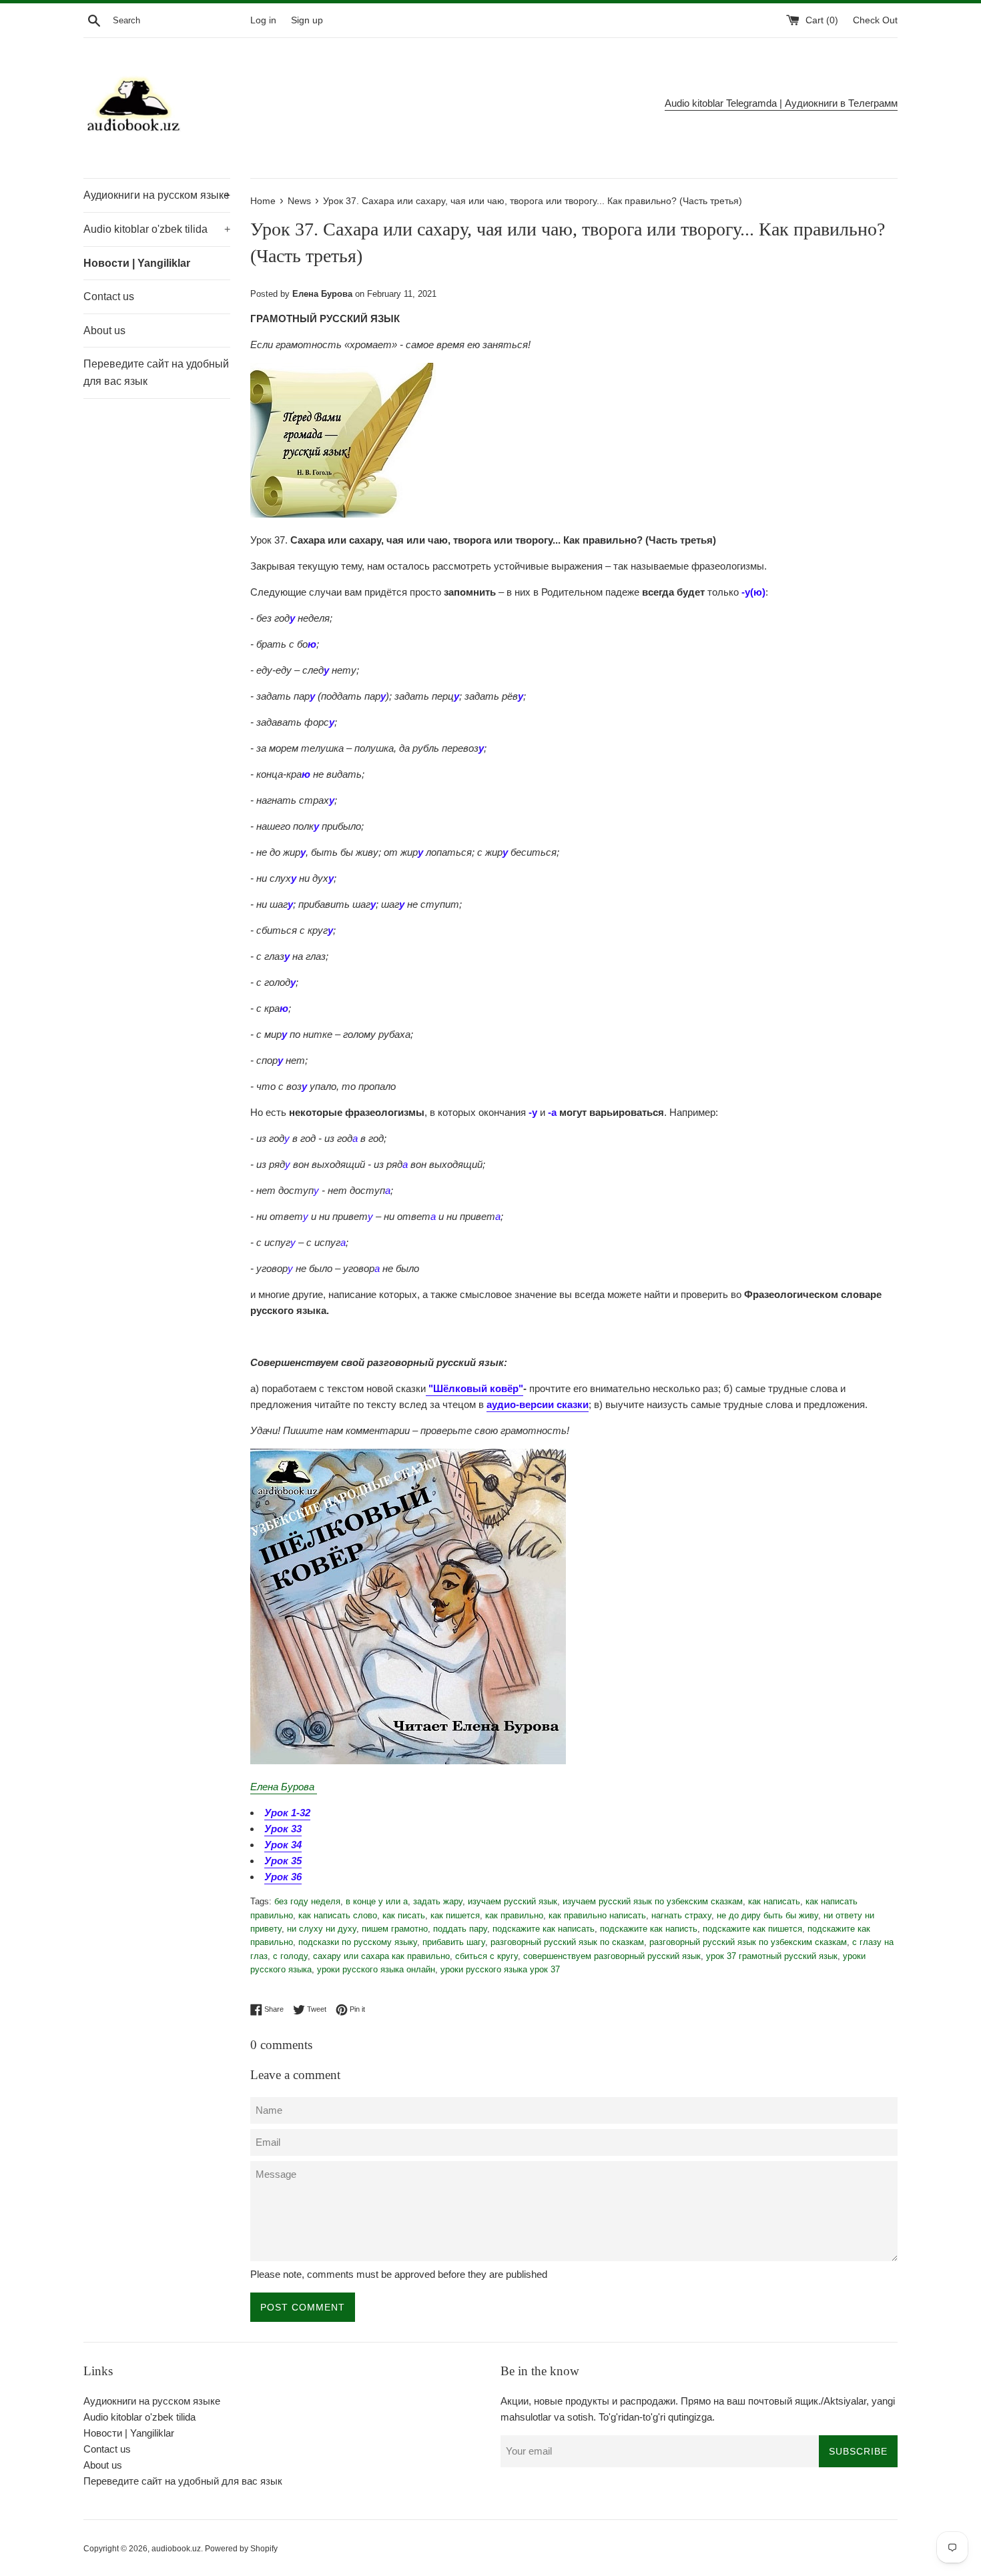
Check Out (875, 20)
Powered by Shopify (241, 2549)
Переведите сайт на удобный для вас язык (156, 373)
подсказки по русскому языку (358, 1942)
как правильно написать (597, 1915)
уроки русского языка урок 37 (500, 1969)
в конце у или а (377, 1901)
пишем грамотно (395, 1929)
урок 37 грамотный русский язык (772, 1956)
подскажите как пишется (752, 1929)
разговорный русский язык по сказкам (567, 1942)
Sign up (307, 20)
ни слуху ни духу (322, 1929)
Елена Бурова (284, 1787)
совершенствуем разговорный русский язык (612, 1956)
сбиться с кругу (486, 1956)
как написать (774, 1901)
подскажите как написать (544, 1929)
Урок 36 (283, 1877)
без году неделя (307, 1901)
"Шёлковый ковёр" (474, 1388)
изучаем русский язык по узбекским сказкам (653, 1901)
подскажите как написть (649, 1929)
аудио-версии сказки (538, 1404)
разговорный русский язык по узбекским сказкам (748, 1942)
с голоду (290, 1956)
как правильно (514, 1915)
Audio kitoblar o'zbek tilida (157, 229)
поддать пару (460, 1929)
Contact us (109, 296)
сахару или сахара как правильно (381, 1956)
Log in (263, 20)
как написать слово (338, 1915)
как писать (404, 1915)
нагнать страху (681, 1915)
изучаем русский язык (513, 1901)
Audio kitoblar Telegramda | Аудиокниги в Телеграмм (781, 103)
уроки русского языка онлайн (376, 1969)
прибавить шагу (454, 1942)
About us (104, 331)
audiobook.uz (176, 2549)
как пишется (455, 1915)
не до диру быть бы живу (767, 1915)
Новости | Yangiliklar (137, 263)
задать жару (438, 1901)
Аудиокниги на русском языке (157, 195)
